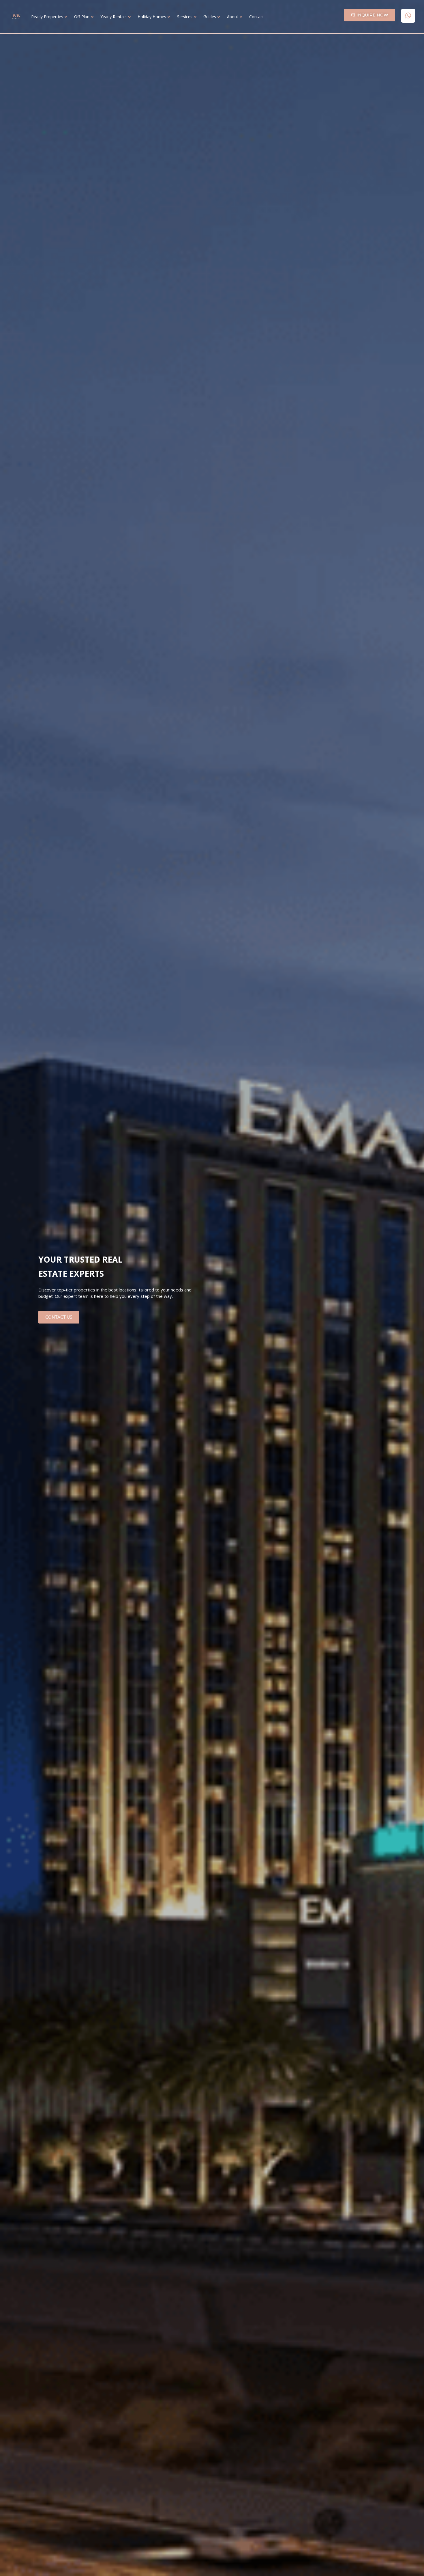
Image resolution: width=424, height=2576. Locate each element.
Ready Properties (47, 17)
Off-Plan (82, 17)
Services (185, 17)
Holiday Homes (152, 17)
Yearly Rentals (113, 17)
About (233, 17)
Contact (257, 17)
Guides (210, 17)
